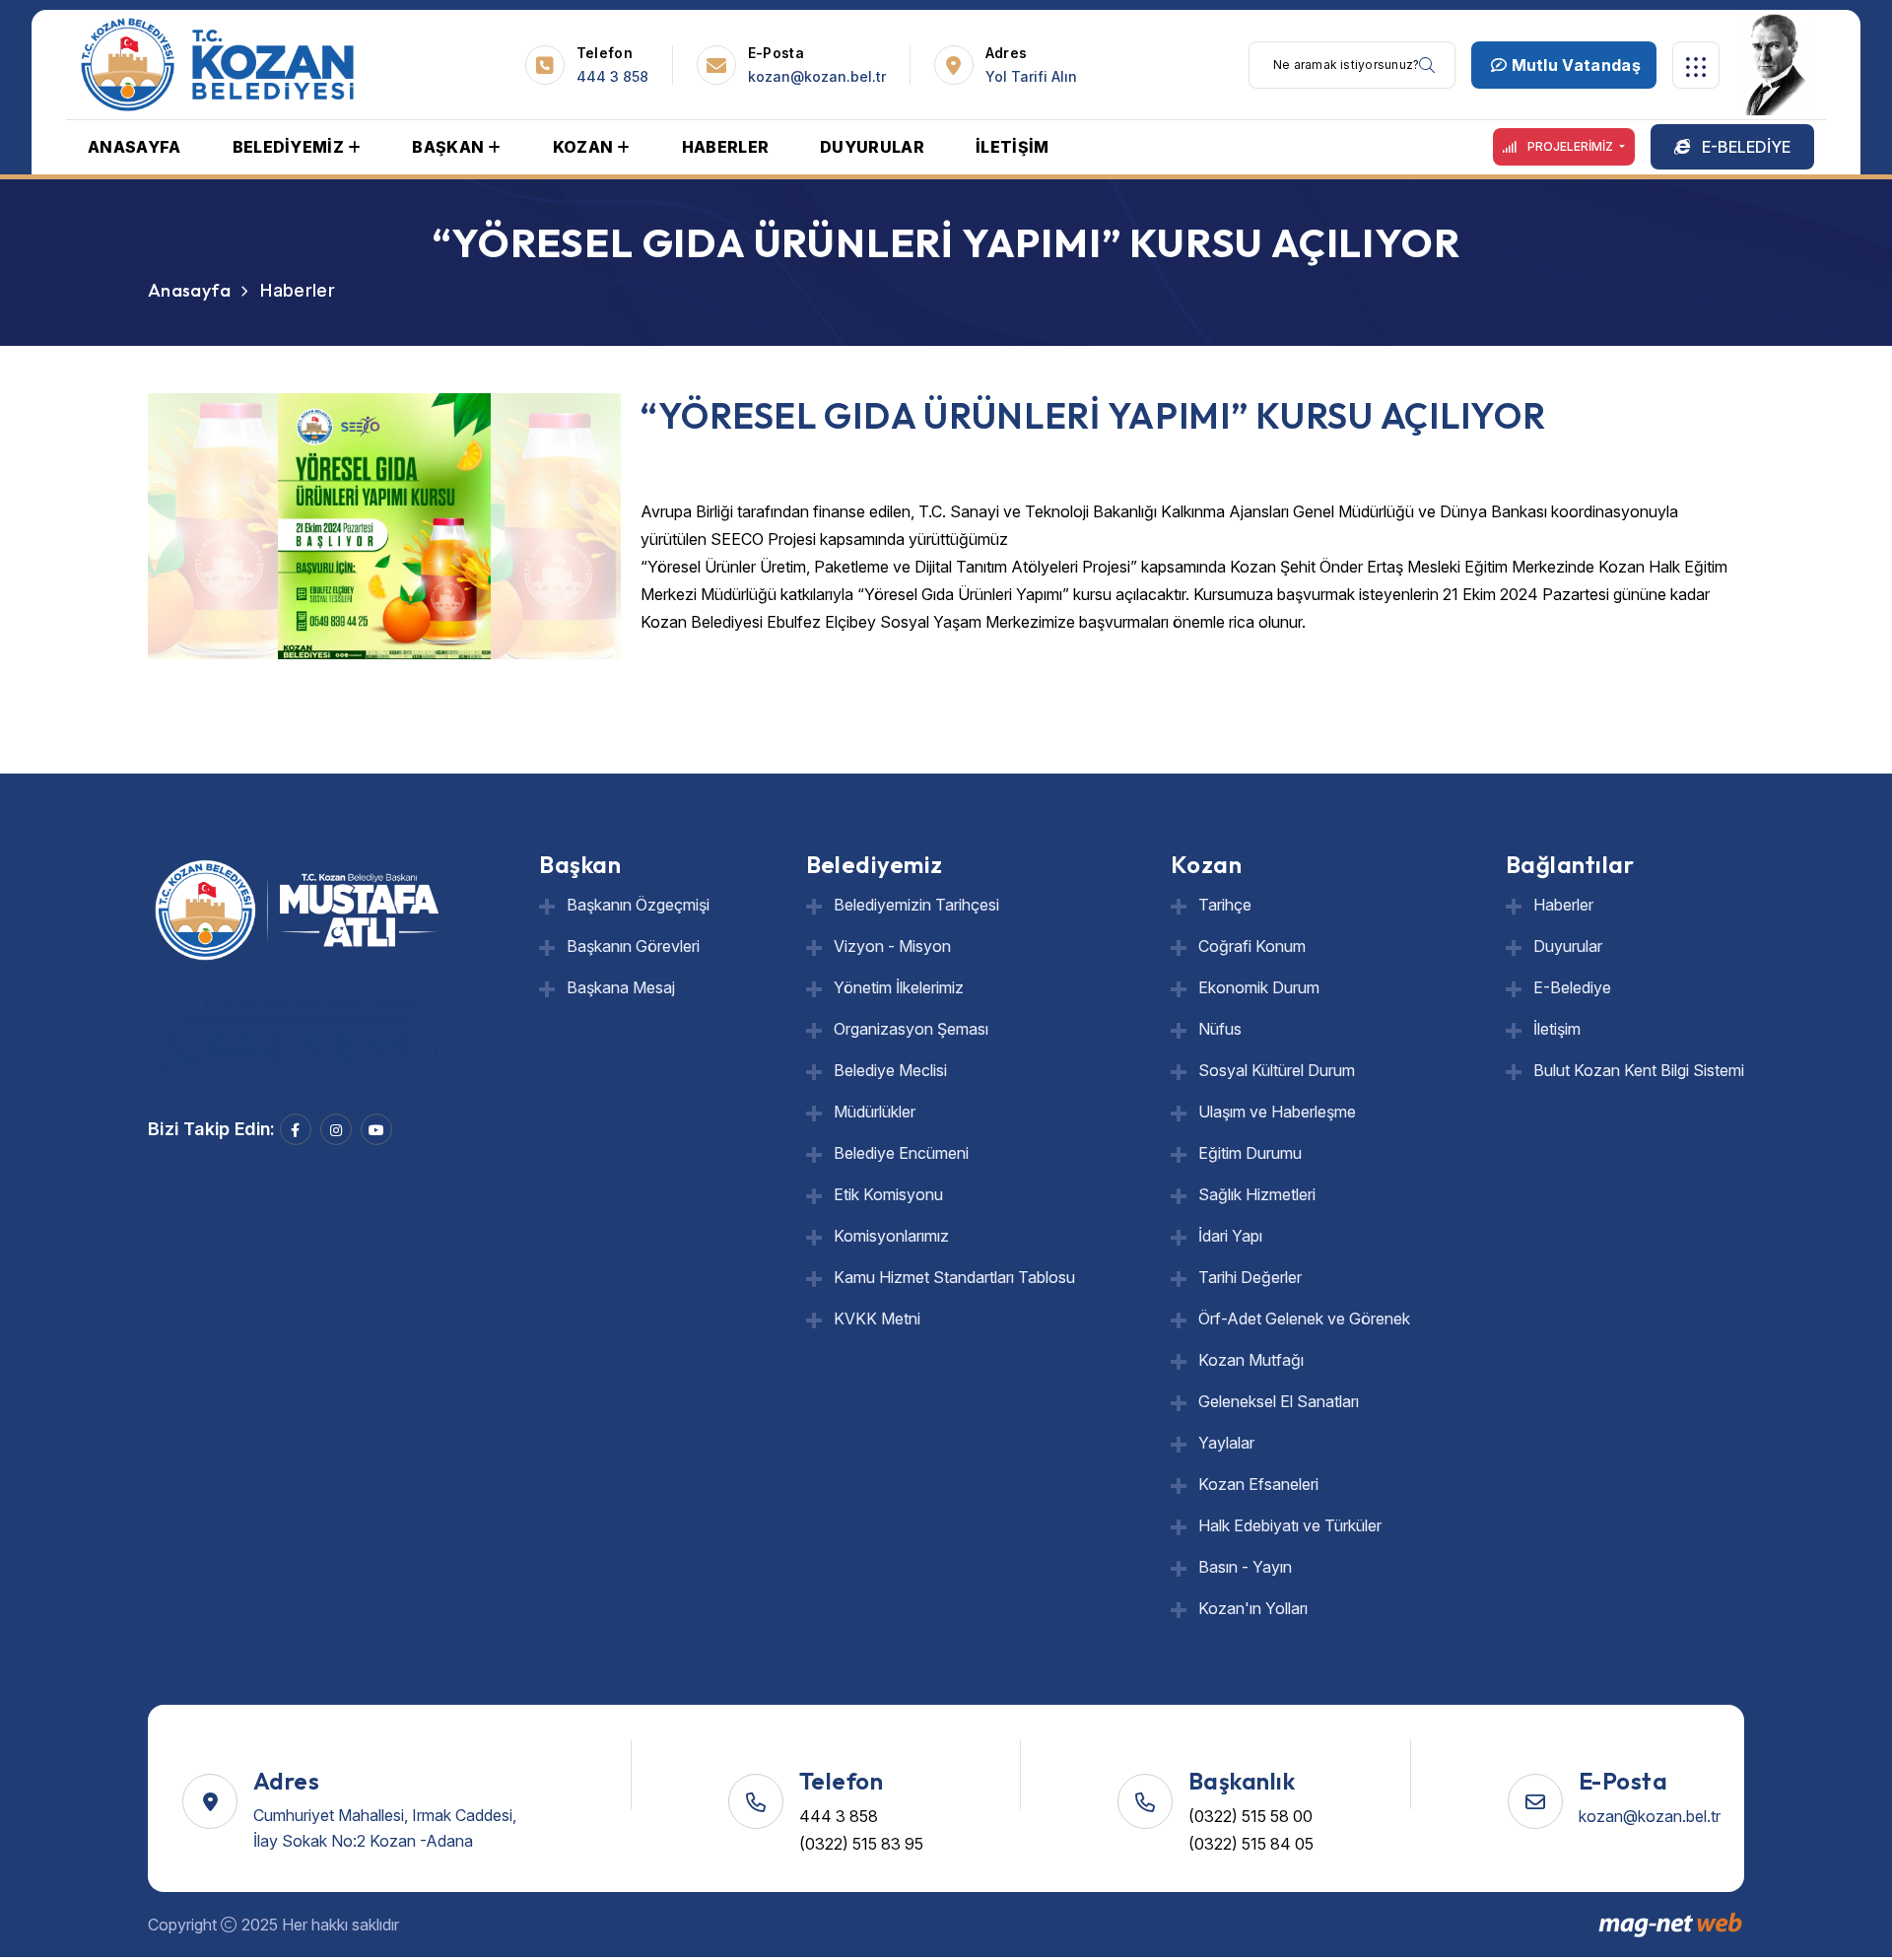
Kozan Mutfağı (1251, 1360)
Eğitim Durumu (1250, 1153)
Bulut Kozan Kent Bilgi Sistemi (1639, 1070)
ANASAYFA (135, 147)
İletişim (1557, 1029)
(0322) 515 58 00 (1250, 1816)
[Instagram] (336, 1129)
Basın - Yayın (1245, 1567)
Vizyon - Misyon (892, 946)
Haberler (1563, 905)
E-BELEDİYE (1744, 147)
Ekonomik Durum (1259, 987)
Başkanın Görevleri (633, 946)
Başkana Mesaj (621, 987)
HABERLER (726, 147)
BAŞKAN (448, 147)
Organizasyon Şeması (911, 1029)
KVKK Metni (877, 1318)
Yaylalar (1226, 1443)
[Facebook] (296, 1129)
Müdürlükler (875, 1112)
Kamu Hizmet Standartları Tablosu (954, 1277)
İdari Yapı (1230, 1236)
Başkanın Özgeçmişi (638, 905)
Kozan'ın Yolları (1253, 1608)
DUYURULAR (872, 147)
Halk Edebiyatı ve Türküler (1290, 1525)
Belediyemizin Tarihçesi (916, 905)
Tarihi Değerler (1250, 1277)
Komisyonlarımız (891, 1236)
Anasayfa (189, 290)
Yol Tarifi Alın (1031, 76)
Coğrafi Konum (1252, 946)
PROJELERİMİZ (1570, 146)
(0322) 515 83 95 (861, 1844)
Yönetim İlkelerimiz (899, 987)
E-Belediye (1572, 987)
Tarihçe (1225, 905)
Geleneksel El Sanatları (1279, 1401)
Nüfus (1220, 1029)
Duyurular (1568, 946)
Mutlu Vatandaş (1574, 65)
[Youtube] (376, 1129)
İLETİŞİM (1013, 147)
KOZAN (583, 147)
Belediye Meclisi (890, 1070)
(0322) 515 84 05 (1251, 1844)
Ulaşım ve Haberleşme (1277, 1112)
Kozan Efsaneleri (1258, 1484)
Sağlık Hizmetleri (1257, 1194)
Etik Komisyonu (888, 1194)
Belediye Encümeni (901, 1153)
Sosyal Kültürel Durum (1277, 1070)
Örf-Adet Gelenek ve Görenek (1304, 1318)
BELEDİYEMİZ (289, 147)
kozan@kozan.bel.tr (817, 76)
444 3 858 (612, 76)
